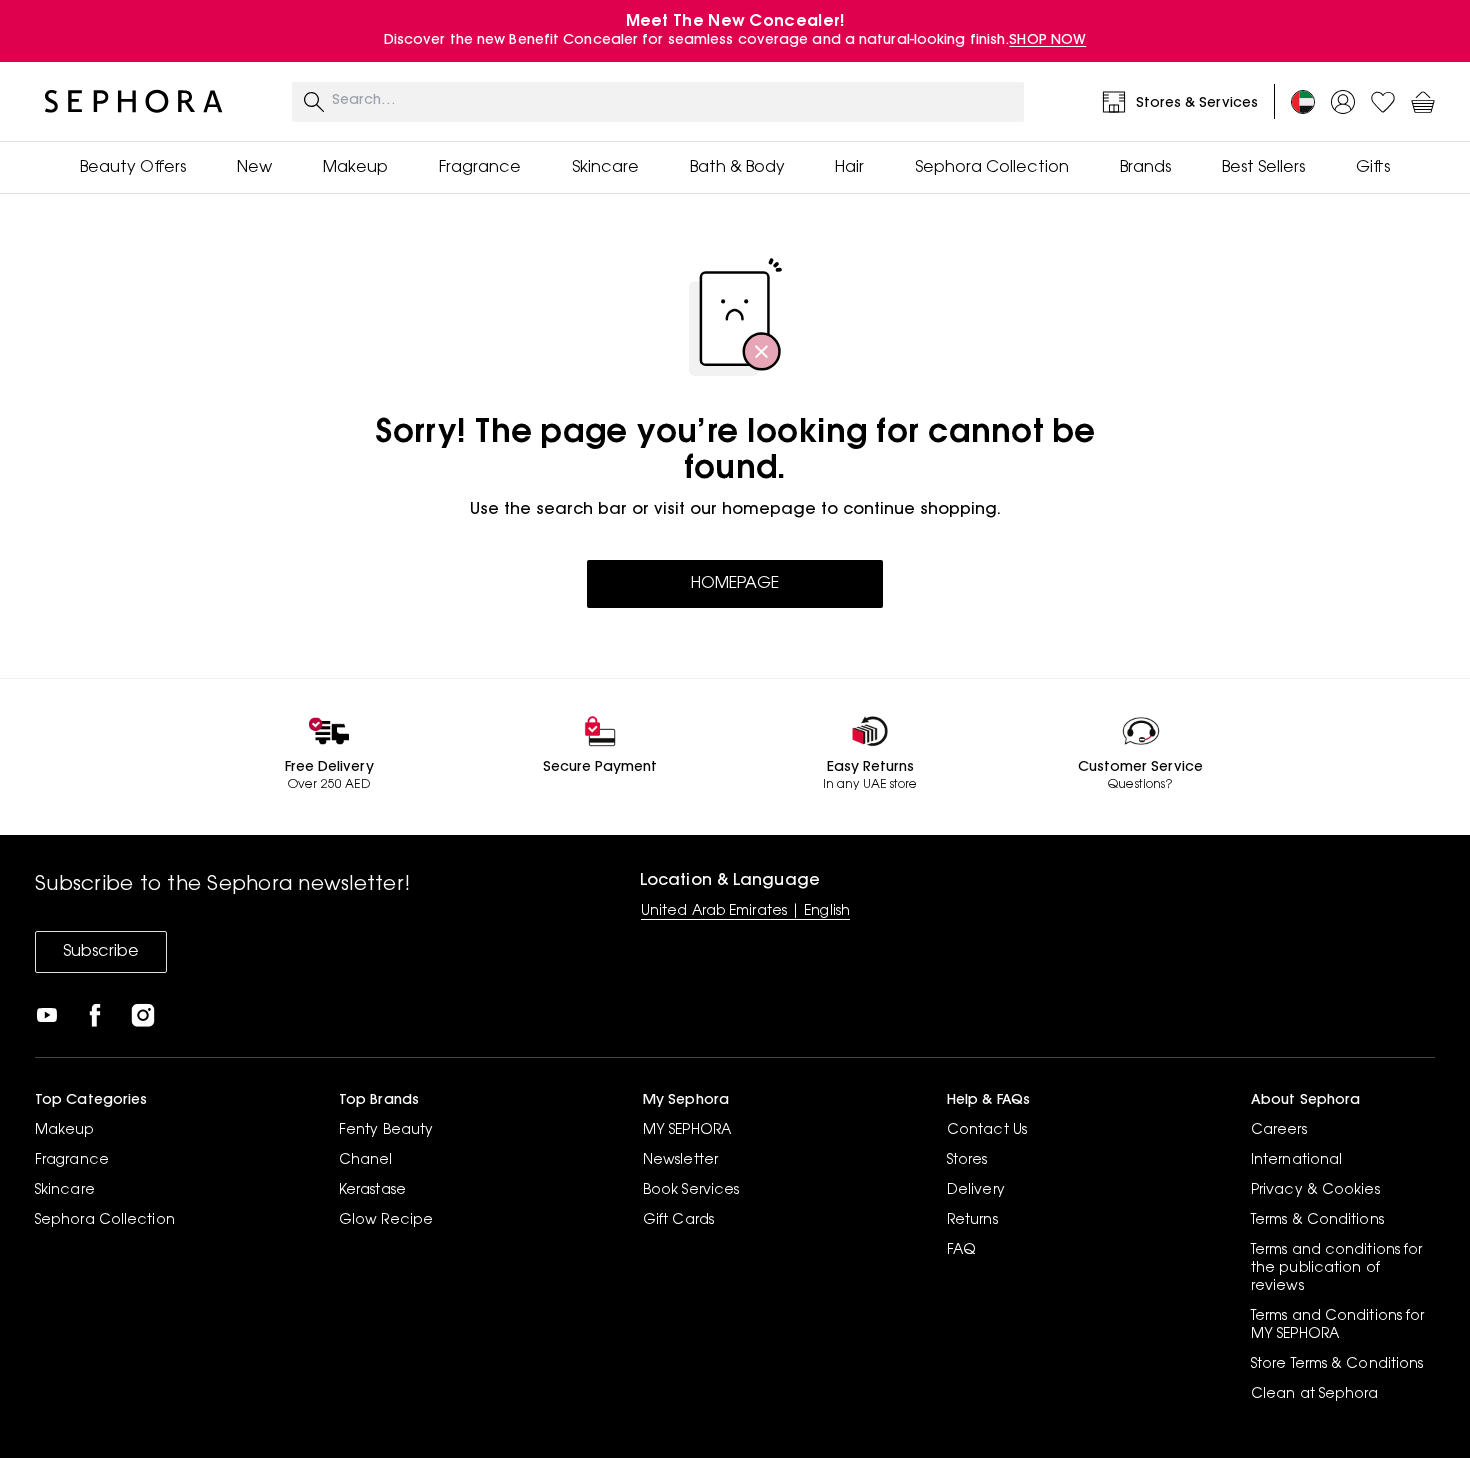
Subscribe (101, 952)
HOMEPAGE (735, 584)
